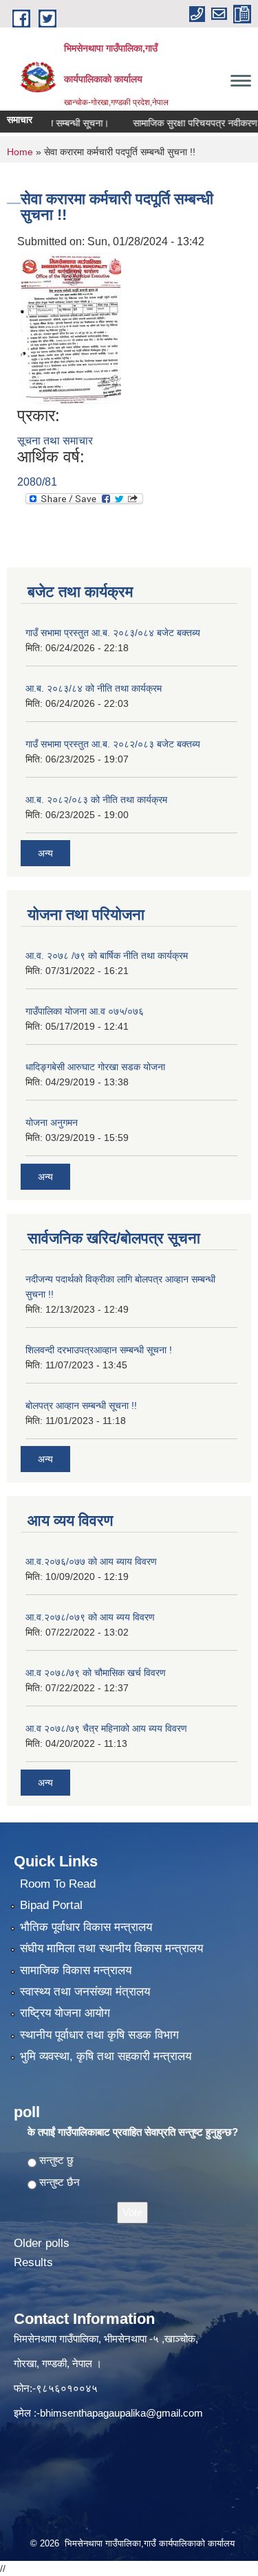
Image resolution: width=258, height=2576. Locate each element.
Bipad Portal (51, 1905)
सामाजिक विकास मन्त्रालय (76, 1970)
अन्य (45, 853)
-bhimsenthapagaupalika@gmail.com (120, 2413)
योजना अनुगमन (52, 1122)
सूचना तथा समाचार (55, 441)
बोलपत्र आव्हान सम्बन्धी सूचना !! (81, 1405)
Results (33, 2262)
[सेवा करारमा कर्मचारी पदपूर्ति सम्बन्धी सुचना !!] (71, 327)
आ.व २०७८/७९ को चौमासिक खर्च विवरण (96, 1673)
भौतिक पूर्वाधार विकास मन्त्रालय (86, 1927)
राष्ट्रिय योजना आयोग (65, 2013)
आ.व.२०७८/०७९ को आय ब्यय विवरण (90, 1617)
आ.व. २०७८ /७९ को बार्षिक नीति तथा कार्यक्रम (107, 956)
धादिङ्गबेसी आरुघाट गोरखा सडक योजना (95, 1067)
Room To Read (58, 1884)
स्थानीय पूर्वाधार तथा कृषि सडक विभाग (99, 2035)
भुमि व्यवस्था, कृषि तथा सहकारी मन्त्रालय (106, 2056)
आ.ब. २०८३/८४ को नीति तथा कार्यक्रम (94, 688)
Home (20, 152)
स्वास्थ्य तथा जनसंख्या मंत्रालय (85, 1992)
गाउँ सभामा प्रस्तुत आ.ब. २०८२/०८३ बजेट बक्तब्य (113, 744)
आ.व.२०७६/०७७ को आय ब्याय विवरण (91, 1561)
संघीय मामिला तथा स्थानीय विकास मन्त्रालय (111, 1948)
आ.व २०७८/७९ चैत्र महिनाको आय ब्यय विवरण (106, 1728)
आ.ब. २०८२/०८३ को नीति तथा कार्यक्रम (96, 800)
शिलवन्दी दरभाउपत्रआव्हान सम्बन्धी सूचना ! (99, 1350)
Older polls (42, 2243)
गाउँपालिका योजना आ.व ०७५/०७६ (85, 1011)
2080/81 (37, 482)
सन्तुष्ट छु (56, 2160)
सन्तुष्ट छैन (60, 2182)
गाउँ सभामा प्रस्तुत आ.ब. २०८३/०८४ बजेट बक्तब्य (113, 633)
